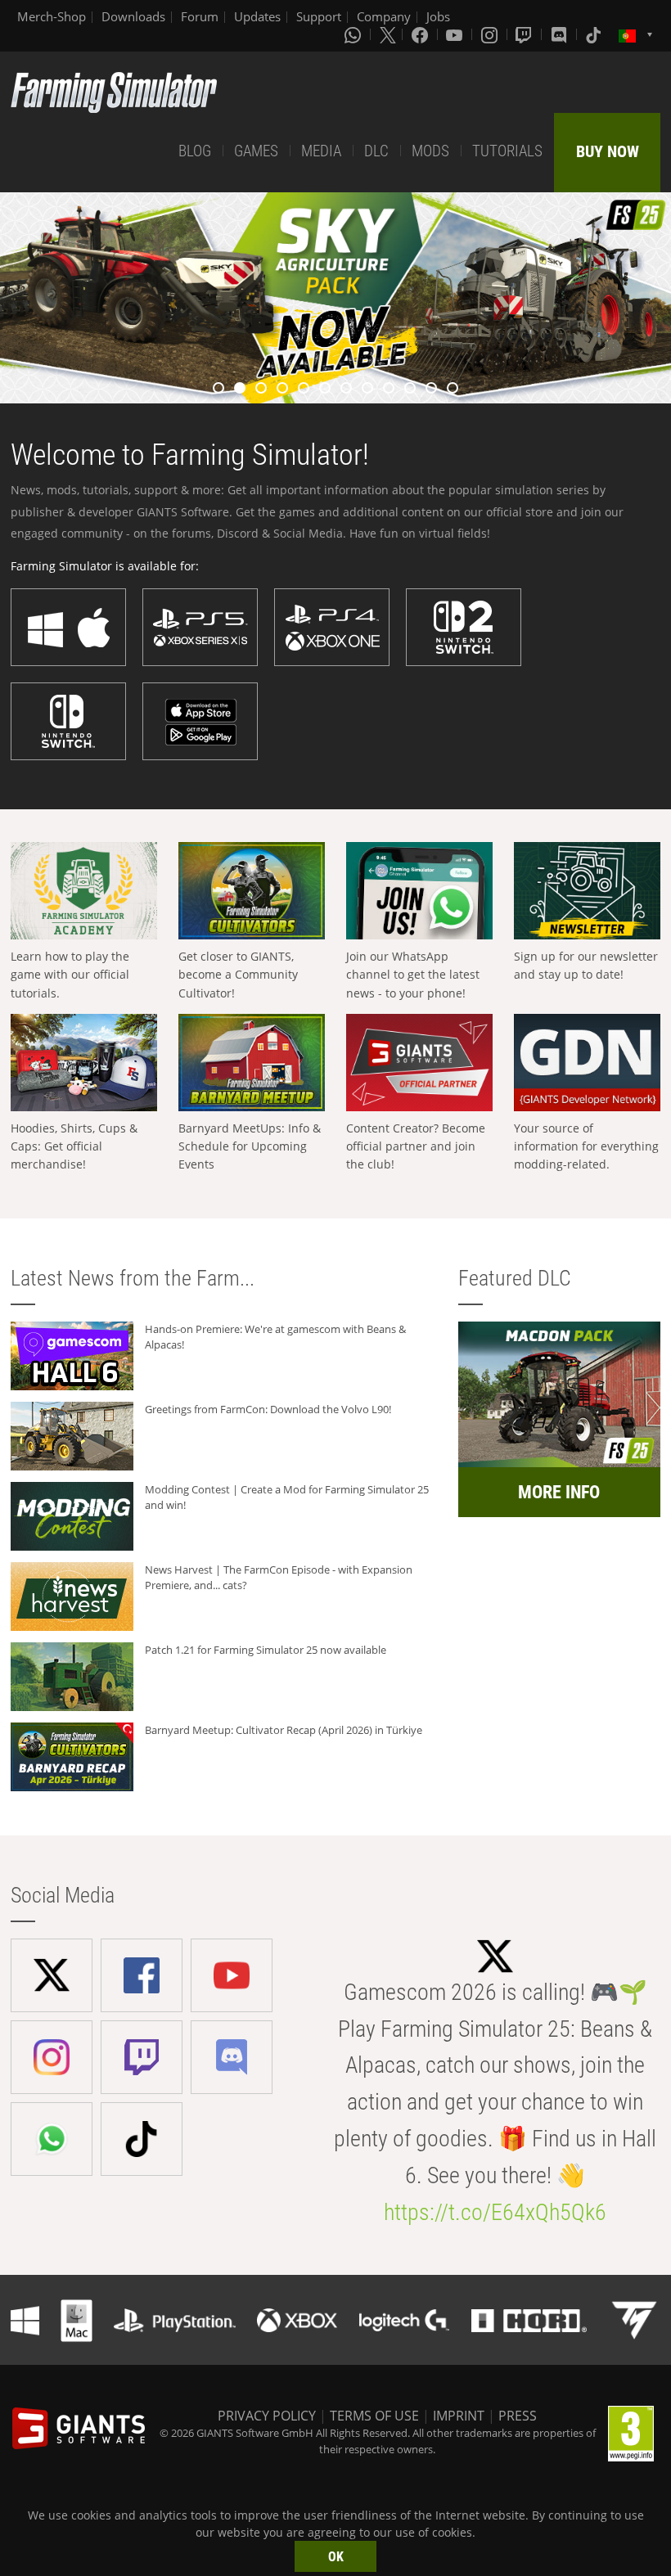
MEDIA (321, 151)
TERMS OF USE (374, 2416)
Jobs (438, 16)
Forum (200, 16)
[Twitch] (525, 34)
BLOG (195, 151)
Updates (257, 16)
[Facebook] (421, 34)
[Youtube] (456, 34)
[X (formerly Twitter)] (388, 34)
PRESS (518, 2416)
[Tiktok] (595, 34)
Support (319, 16)
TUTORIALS (507, 151)
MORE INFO (559, 1492)
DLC (376, 151)
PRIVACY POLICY (267, 2416)
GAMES (256, 151)
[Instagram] (491, 34)
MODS (430, 151)
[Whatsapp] (354, 34)
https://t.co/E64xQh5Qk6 (495, 2212)
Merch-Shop (52, 16)
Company (384, 16)
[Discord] (561, 34)
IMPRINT (459, 2416)
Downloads (133, 16)
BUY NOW (608, 151)
